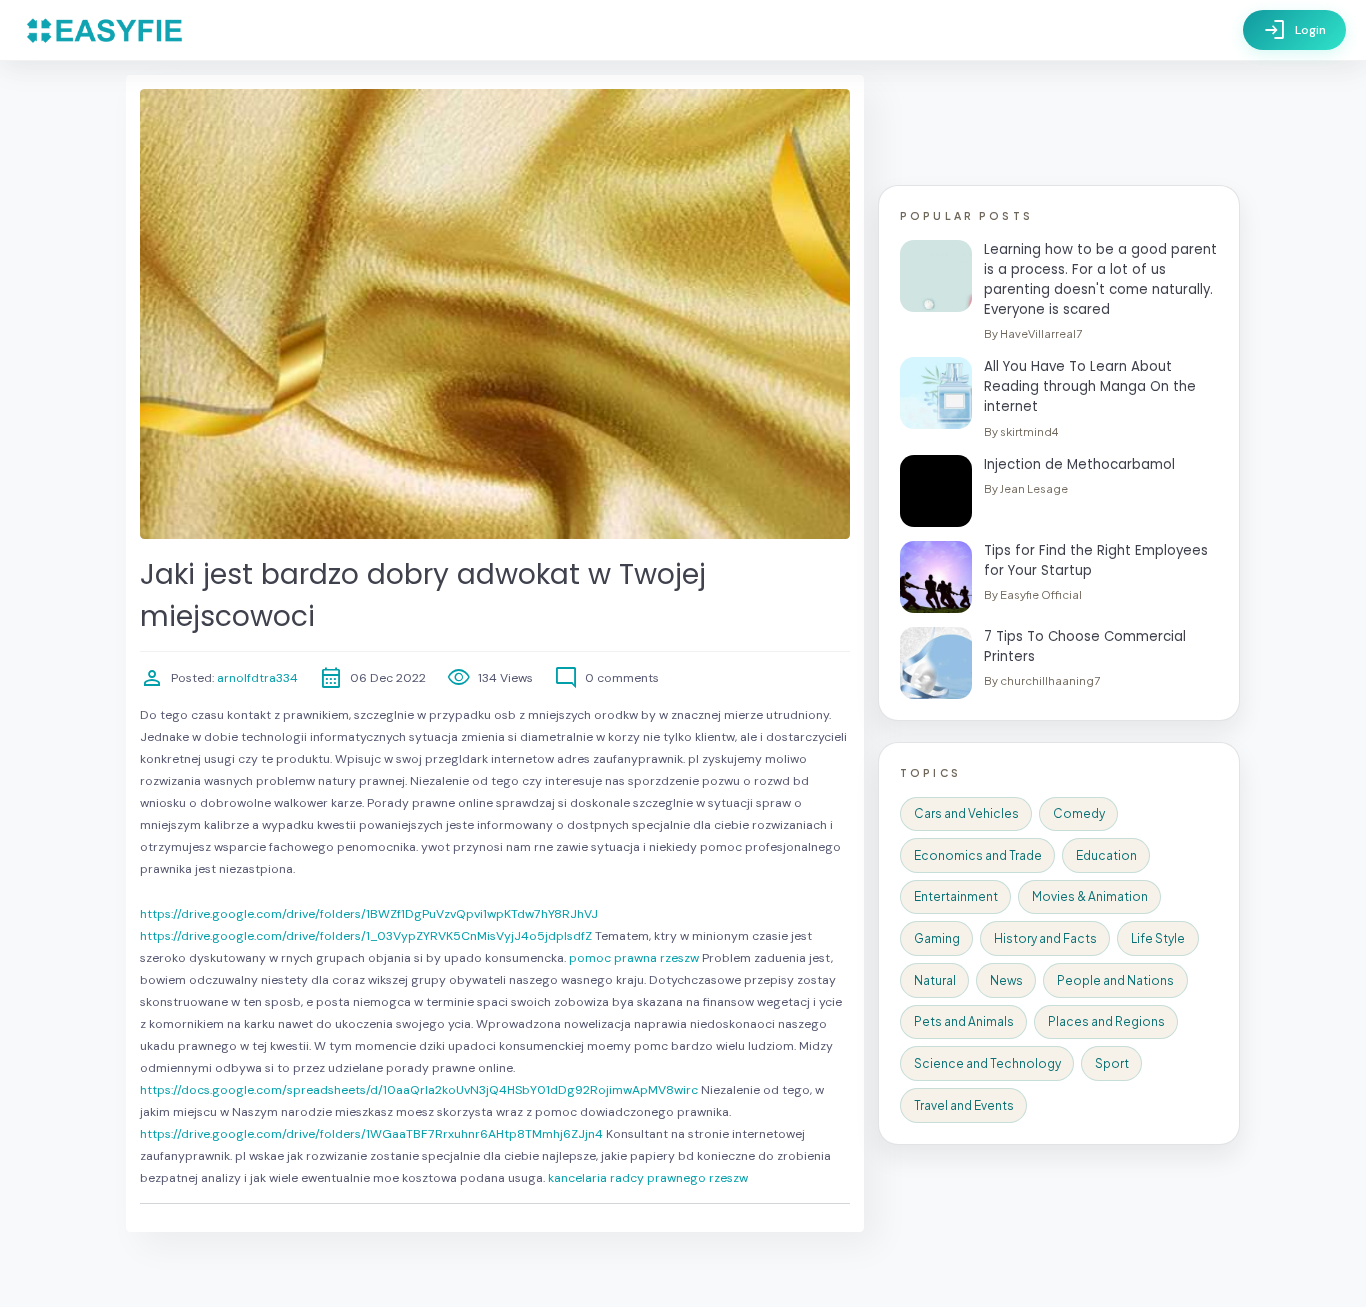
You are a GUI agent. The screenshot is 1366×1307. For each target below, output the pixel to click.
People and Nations (1115, 980)
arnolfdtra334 (256, 678)
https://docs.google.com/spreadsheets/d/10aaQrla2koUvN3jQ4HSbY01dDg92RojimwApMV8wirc (419, 1090)
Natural (935, 980)
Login (1294, 30)
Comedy (1079, 813)
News (1006, 980)
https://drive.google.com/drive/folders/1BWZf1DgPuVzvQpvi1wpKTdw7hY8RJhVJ (369, 914)
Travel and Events (964, 1105)
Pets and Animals (964, 1021)
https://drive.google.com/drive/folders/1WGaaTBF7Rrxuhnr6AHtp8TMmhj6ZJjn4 (371, 1134)
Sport (1112, 1063)
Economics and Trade (978, 855)
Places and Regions (1106, 1021)
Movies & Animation (1090, 896)
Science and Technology (987, 1063)
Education (1106, 855)
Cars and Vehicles (966, 813)
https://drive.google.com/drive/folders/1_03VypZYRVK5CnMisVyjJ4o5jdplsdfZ (366, 936)
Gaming (937, 938)
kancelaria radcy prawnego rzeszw (648, 1178)
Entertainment (956, 896)
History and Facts (1045, 938)
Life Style (1158, 938)
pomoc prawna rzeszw (634, 958)
